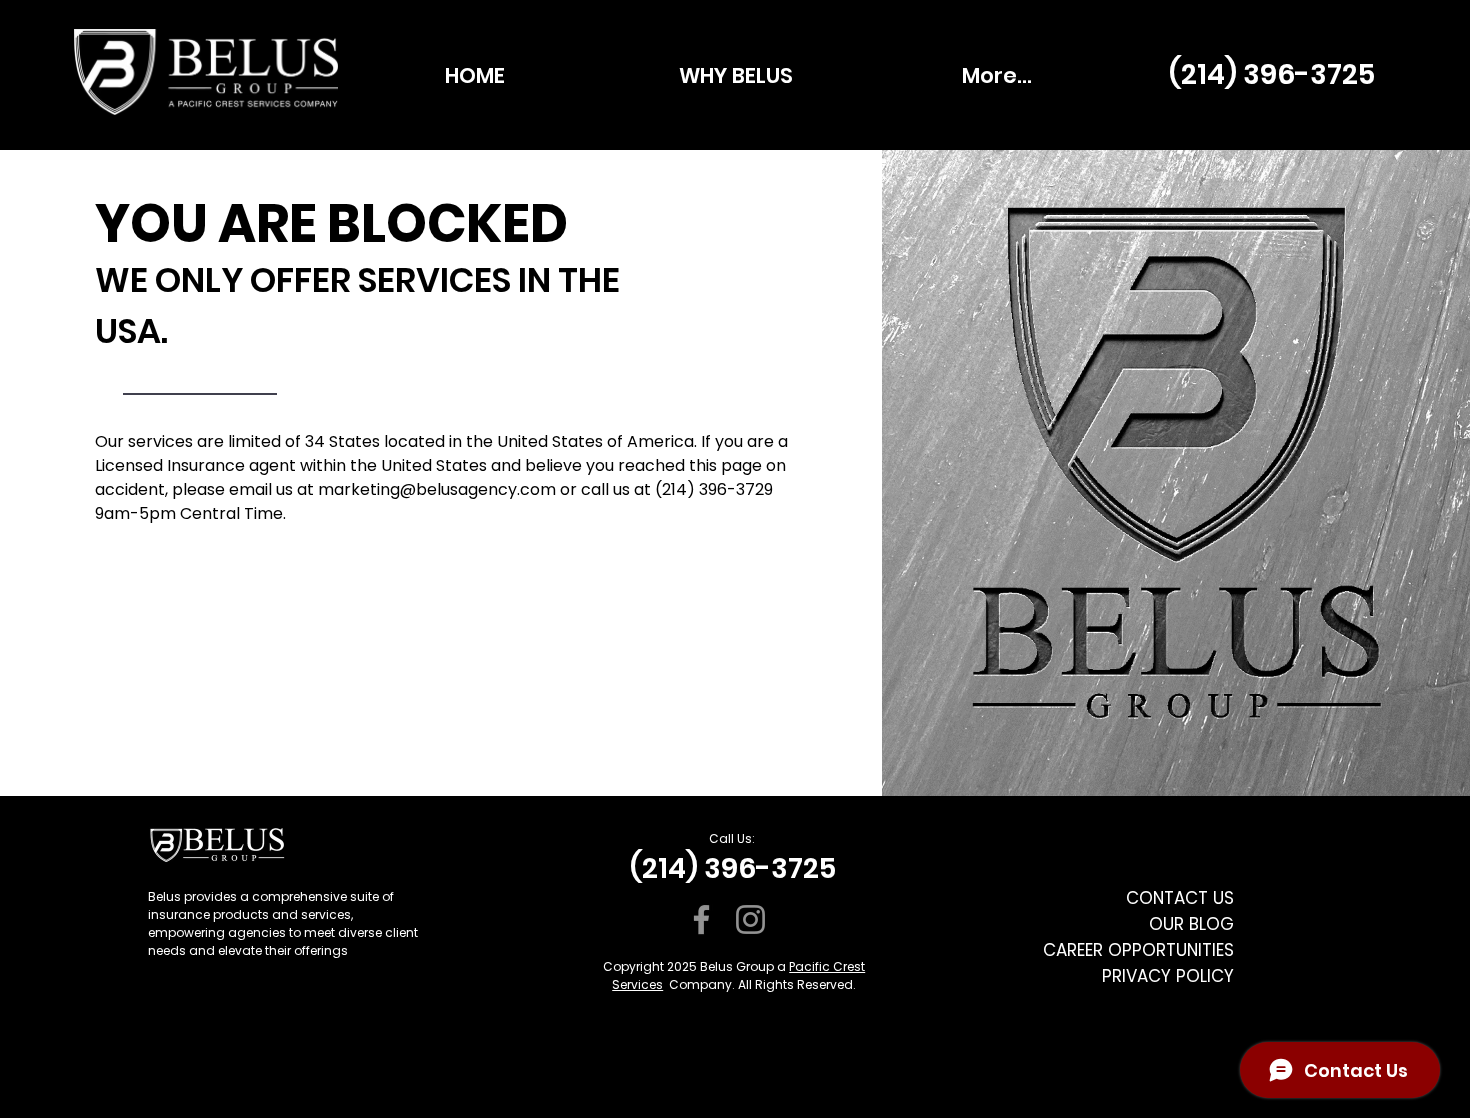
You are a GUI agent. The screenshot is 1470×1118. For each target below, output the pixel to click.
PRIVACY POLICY (1168, 976)
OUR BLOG (1191, 924)
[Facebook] (701, 919)
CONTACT (1167, 898)
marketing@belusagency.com (437, 489)
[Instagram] (750, 919)
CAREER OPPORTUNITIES (1138, 950)
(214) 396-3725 (1272, 74)
